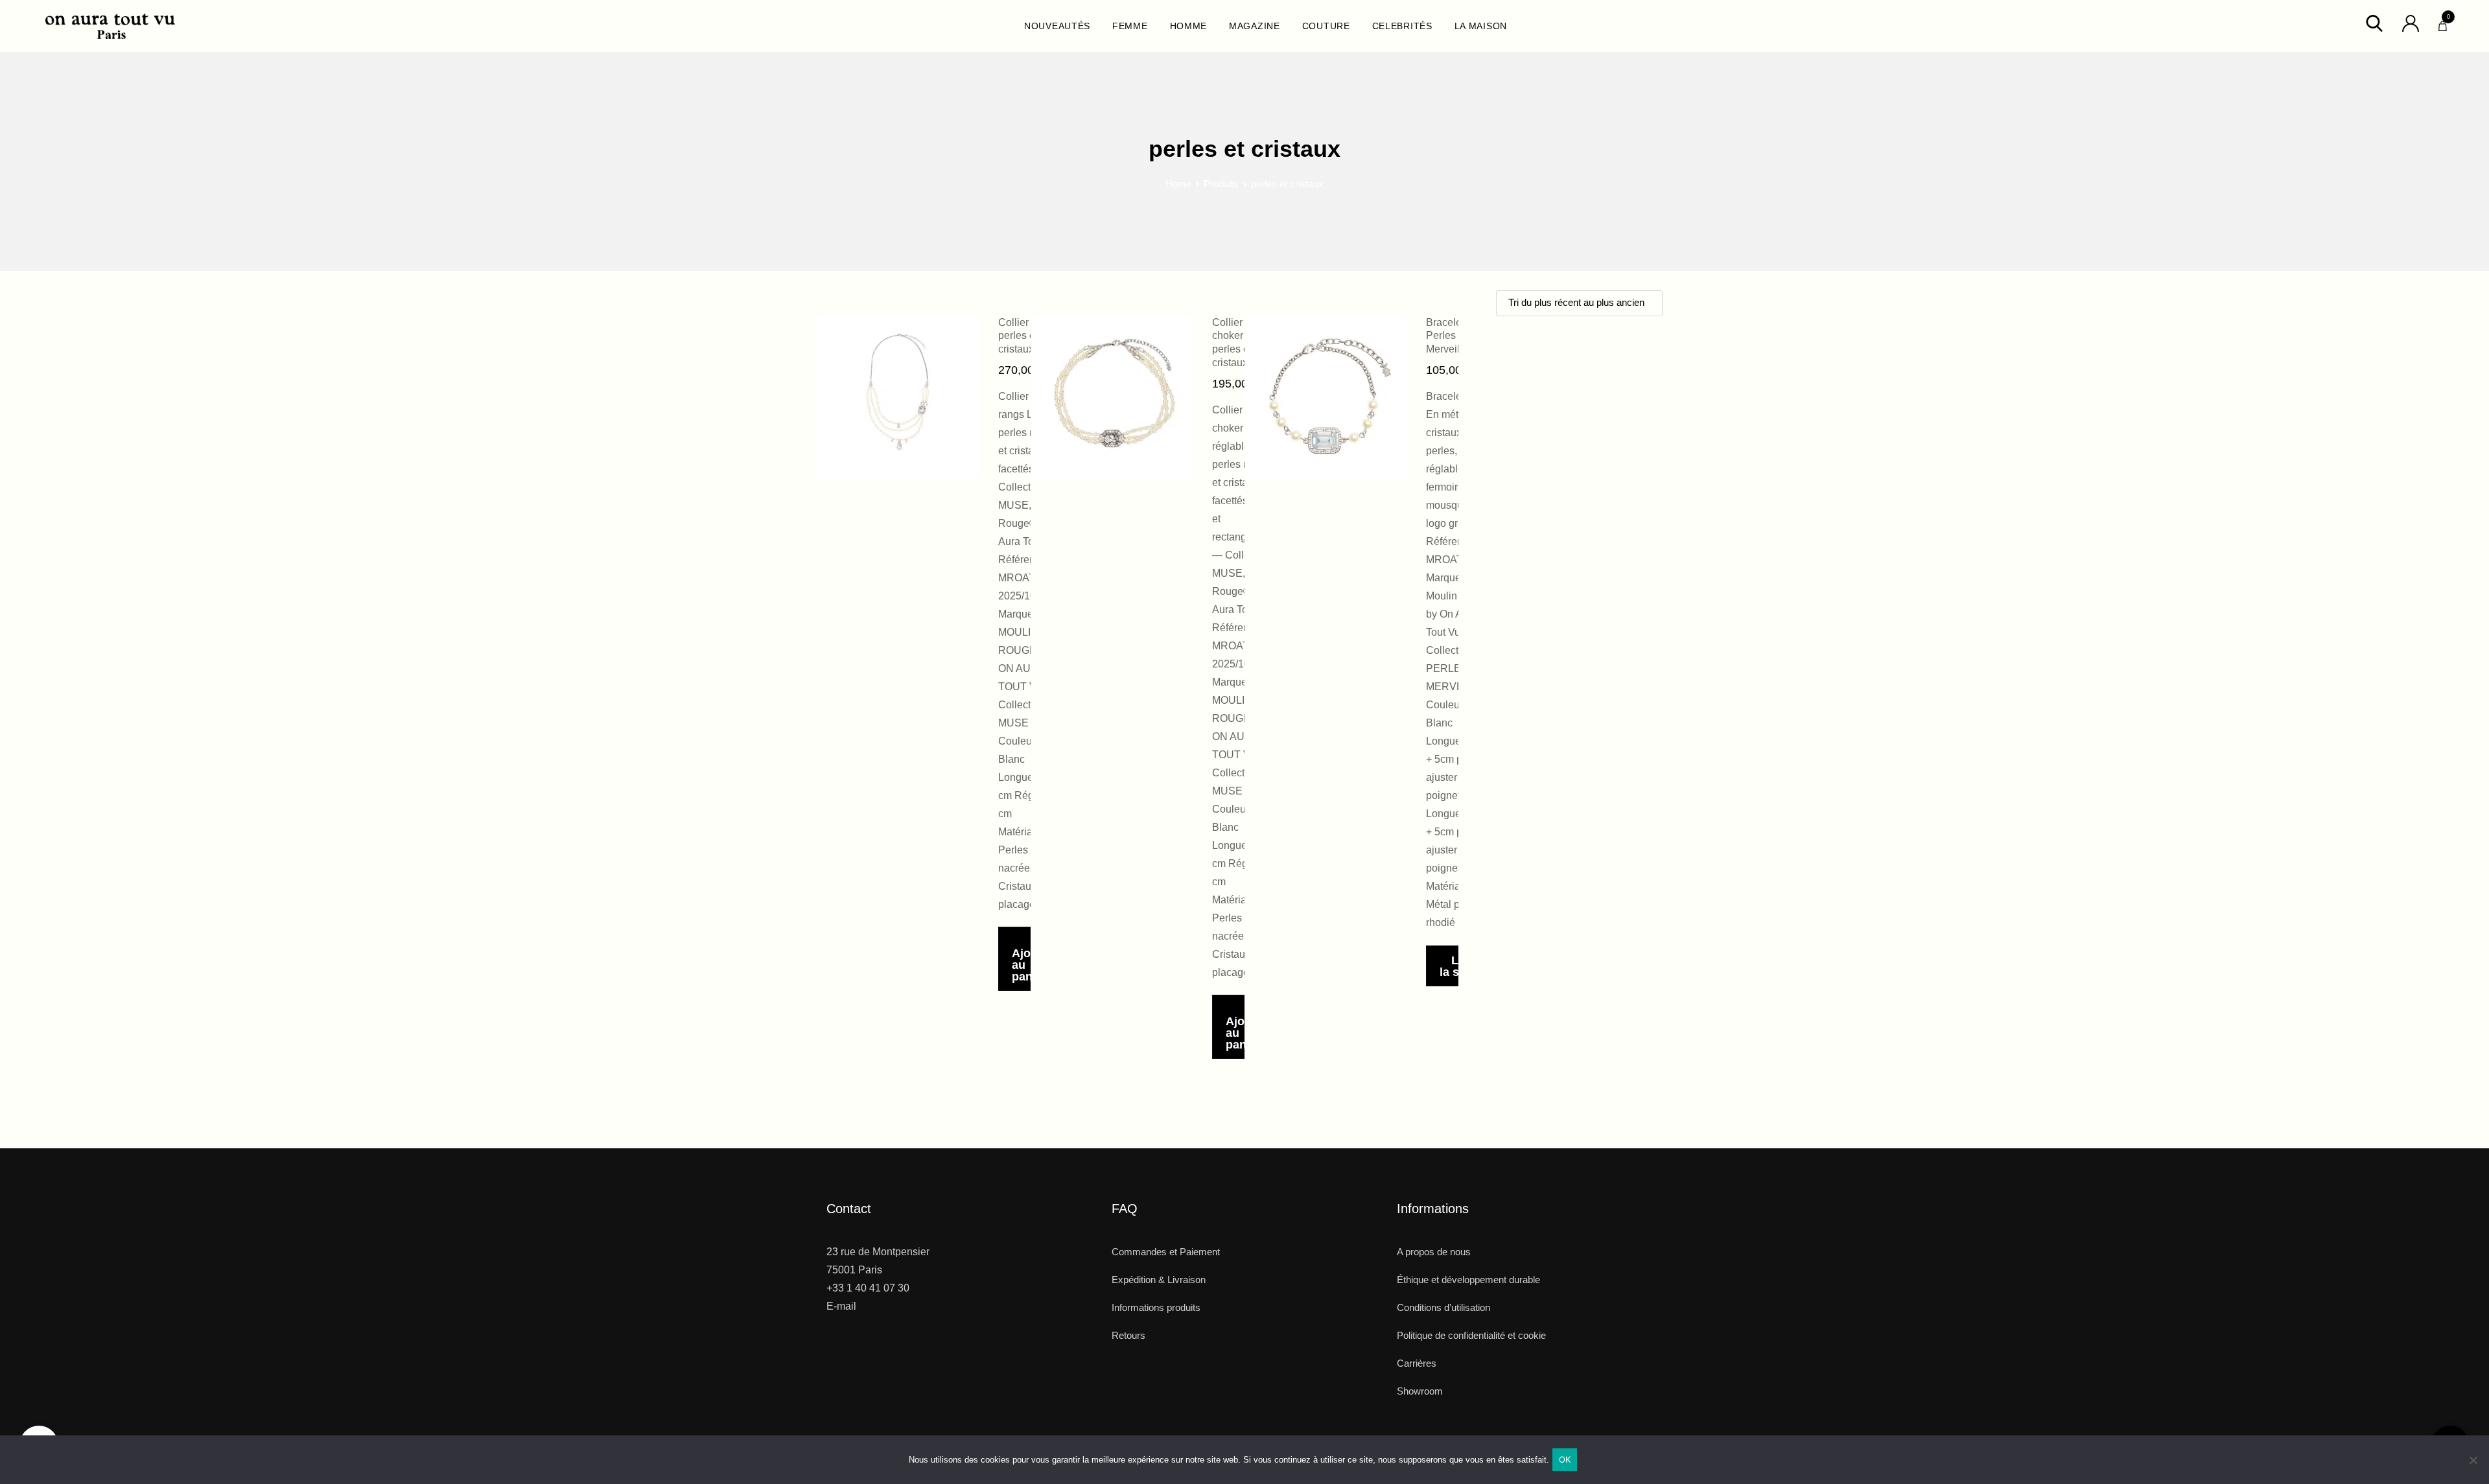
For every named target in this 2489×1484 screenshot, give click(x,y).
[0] (2443, 23)
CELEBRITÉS (1402, 26)
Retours (1128, 1335)
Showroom (1420, 1391)
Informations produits (1156, 1307)
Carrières (1417, 1363)
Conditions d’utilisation (1443, 1307)
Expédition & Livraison (1159, 1280)
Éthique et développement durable (1468, 1280)
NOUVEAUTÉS (1057, 26)
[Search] (2374, 22)
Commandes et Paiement (1166, 1252)
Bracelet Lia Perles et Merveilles (1454, 336)
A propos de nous (1434, 1252)
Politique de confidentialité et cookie (1471, 1335)
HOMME (1189, 26)
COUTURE (1326, 26)
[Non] (2473, 1465)
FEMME (1130, 26)
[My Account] (2411, 22)
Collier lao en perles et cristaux (1029, 336)
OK (1565, 1459)
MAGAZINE (1255, 26)
